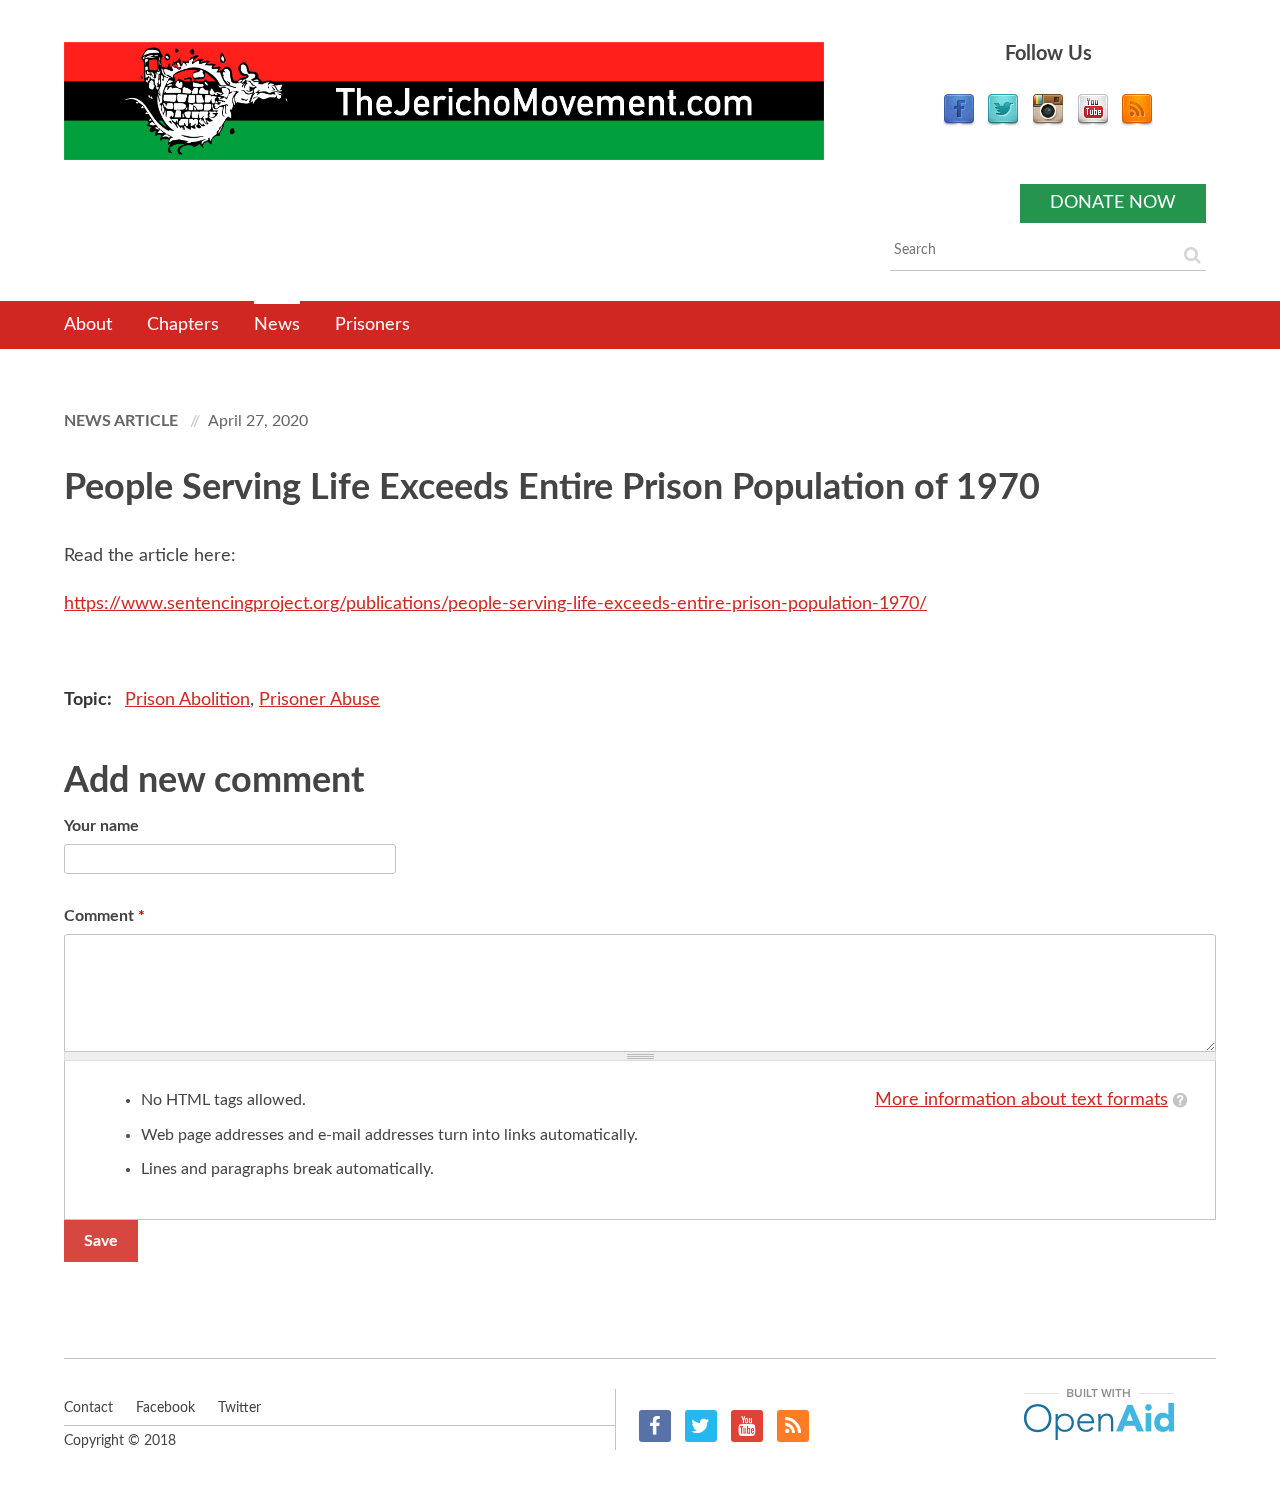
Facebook (655, 1426)
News (277, 325)
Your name (101, 826)
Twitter (701, 1426)
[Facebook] (959, 121)
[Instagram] (1048, 121)
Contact (88, 1408)
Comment (104, 916)
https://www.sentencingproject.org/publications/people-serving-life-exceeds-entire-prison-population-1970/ (495, 604)
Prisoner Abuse (319, 700)
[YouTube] (1093, 121)
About (88, 325)
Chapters (183, 325)
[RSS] (1137, 121)
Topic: (90, 700)
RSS (793, 1426)
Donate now (1113, 203)
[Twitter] (1003, 121)
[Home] (444, 101)
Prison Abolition (187, 700)
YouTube (747, 1426)
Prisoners (372, 325)
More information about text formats (1021, 1100)
